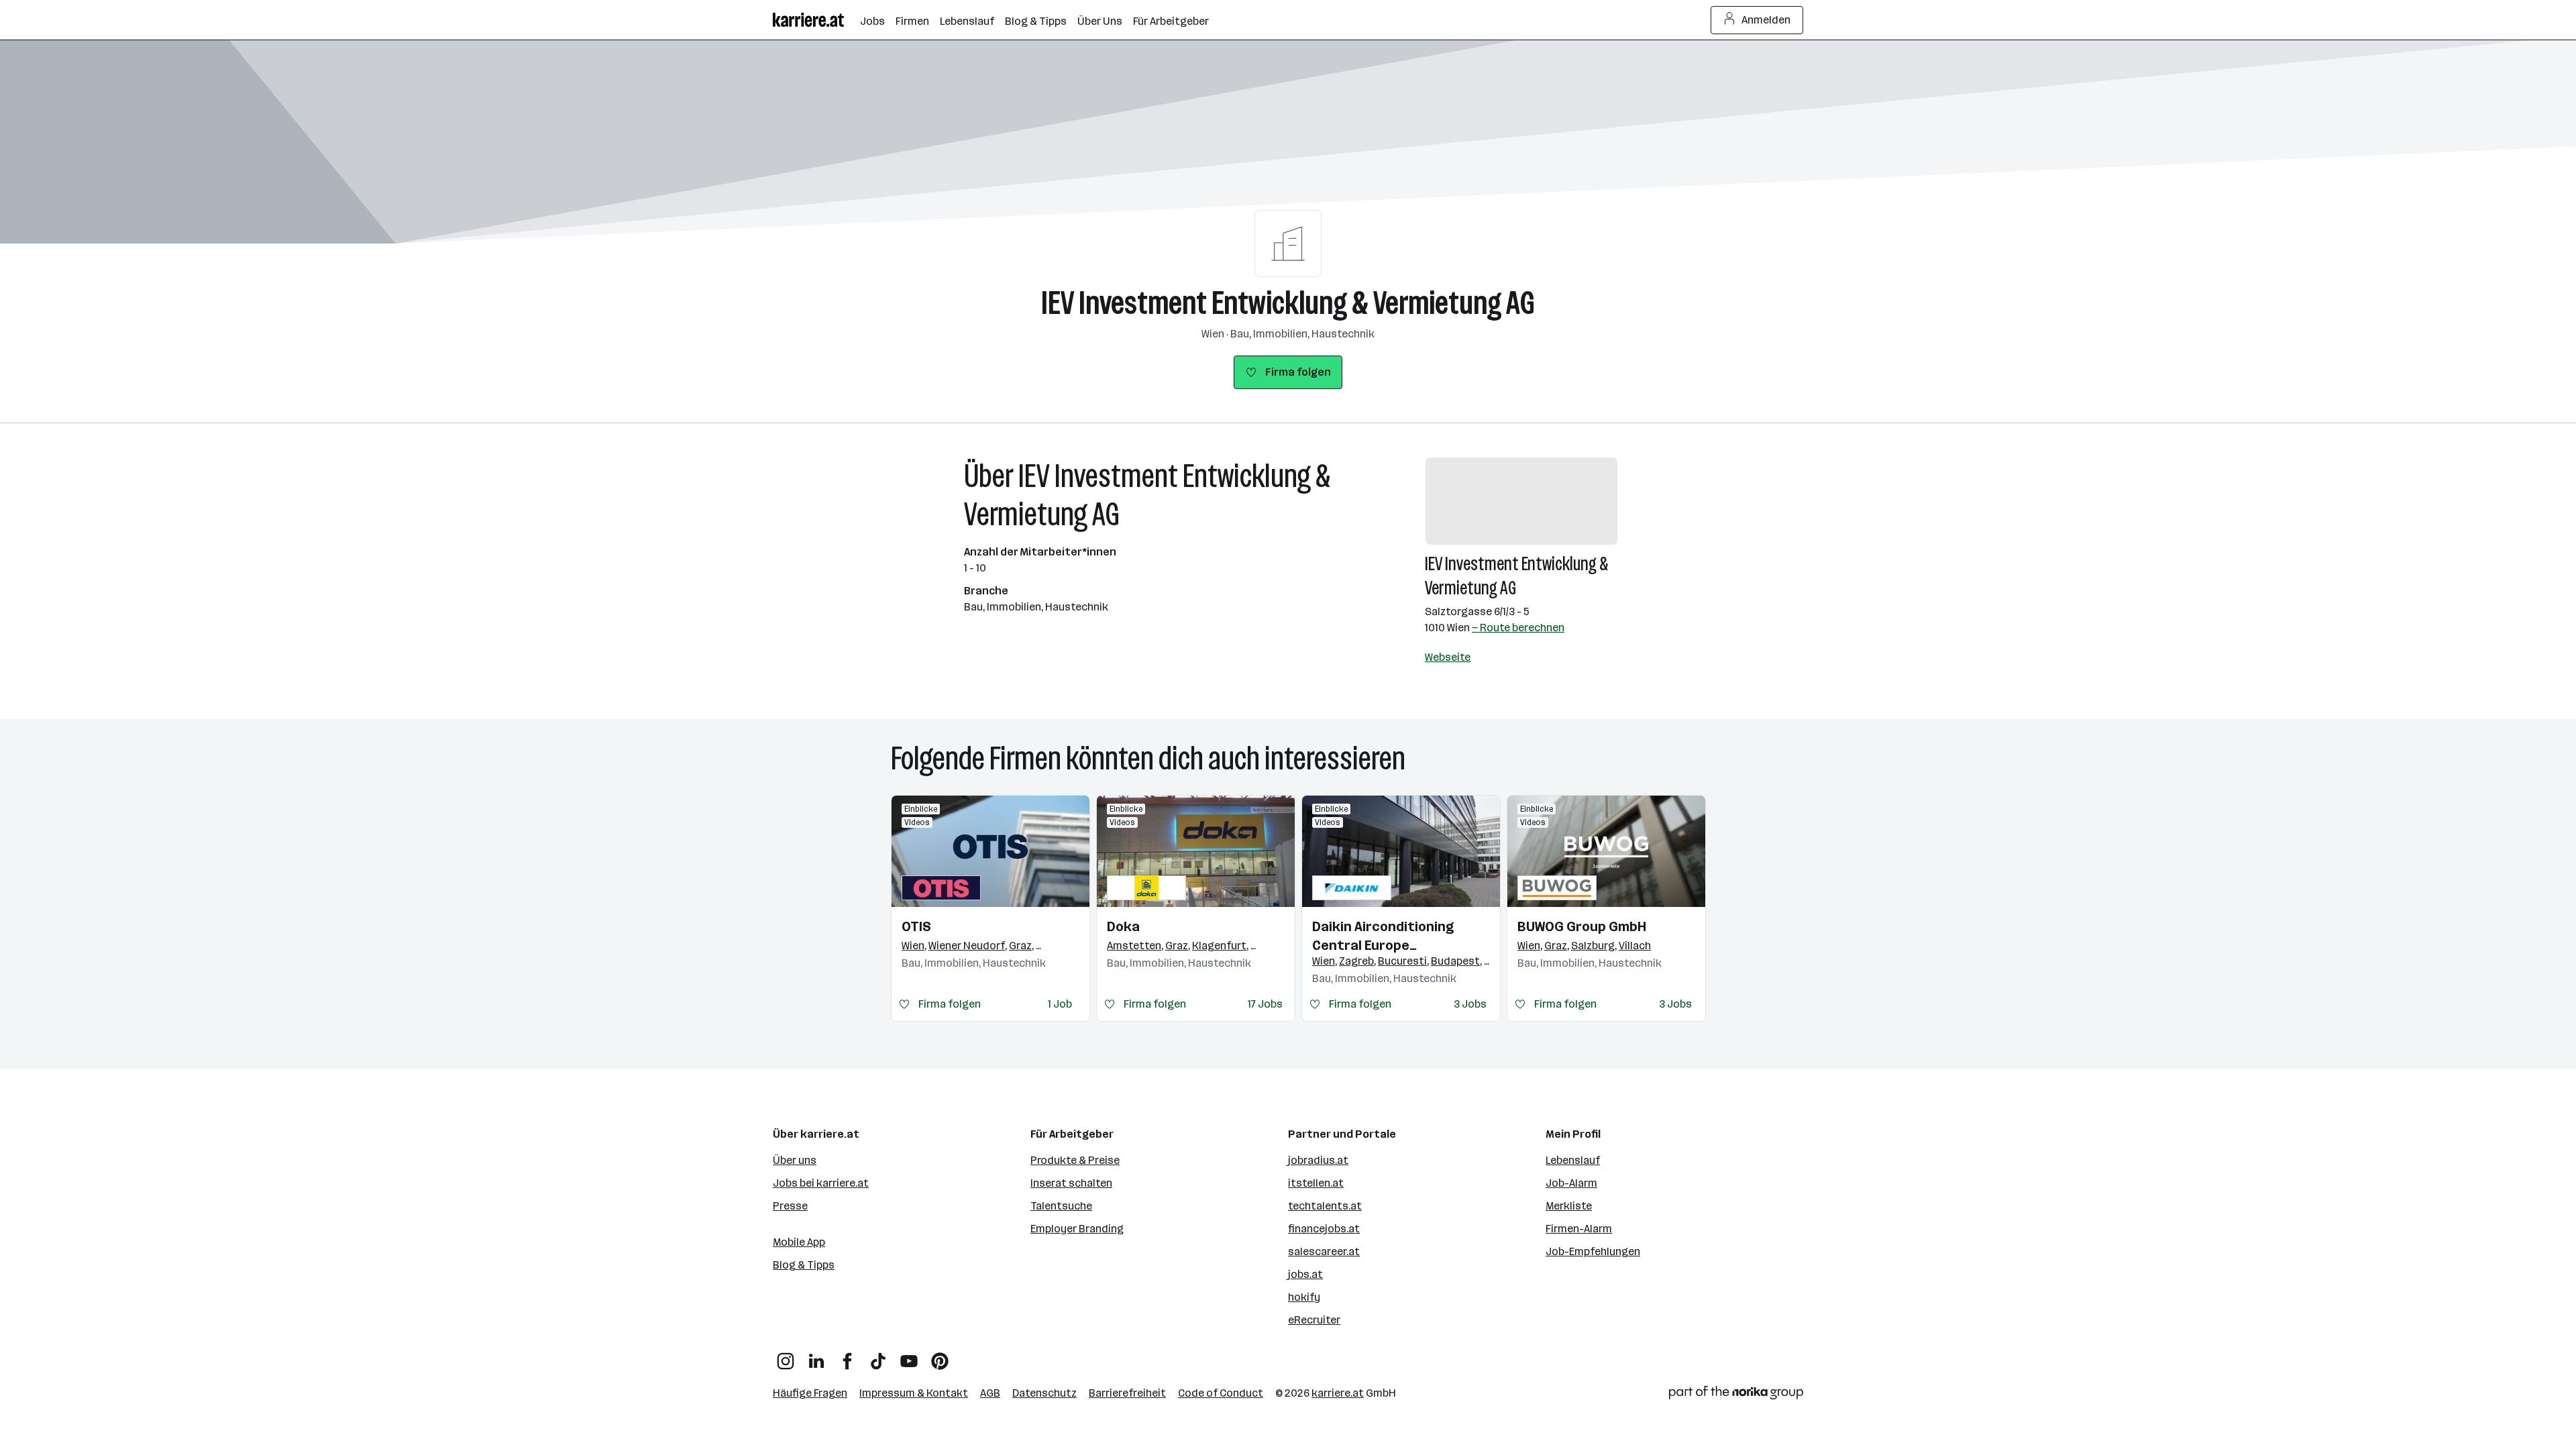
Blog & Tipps (804, 1265)
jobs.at (1305, 1274)
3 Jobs (1470, 1004)
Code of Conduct (1221, 1393)
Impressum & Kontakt (914, 1393)
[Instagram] (786, 1356)
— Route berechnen (1518, 628)
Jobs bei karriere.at (821, 1183)
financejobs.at (1324, 1229)
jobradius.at (1318, 1160)
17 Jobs (1265, 1004)
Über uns (795, 1160)
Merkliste (1569, 1206)
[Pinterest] (940, 1356)
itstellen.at (1316, 1183)
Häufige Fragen (810, 1393)
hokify (1304, 1297)
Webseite (1448, 657)
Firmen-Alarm (1579, 1229)
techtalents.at (1325, 1206)
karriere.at (1338, 1393)
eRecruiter (1314, 1320)
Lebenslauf (1573, 1160)
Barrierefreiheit (1127, 1393)
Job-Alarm (1571, 1183)
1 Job (1060, 1004)
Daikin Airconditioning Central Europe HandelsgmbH (1383, 936)
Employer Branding (1077, 1229)
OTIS (916, 926)
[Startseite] (816, 20)
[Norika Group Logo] (1736, 1395)
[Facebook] (847, 1356)
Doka (1123, 926)
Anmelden (1766, 20)
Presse (790, 1206)
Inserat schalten (1071, 1183)
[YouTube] (909, 1356)
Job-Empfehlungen (1593, 1251)
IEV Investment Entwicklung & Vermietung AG (1288, 303)
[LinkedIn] (816, 1356)
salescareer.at (1324, 1251)
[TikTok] (878, 1356)
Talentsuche (1061, 1206)
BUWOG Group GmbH (1582, 926)
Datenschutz (1044, 1393)
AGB (990, 1393)
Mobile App (799, 1242)
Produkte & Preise (1075, 1160)
